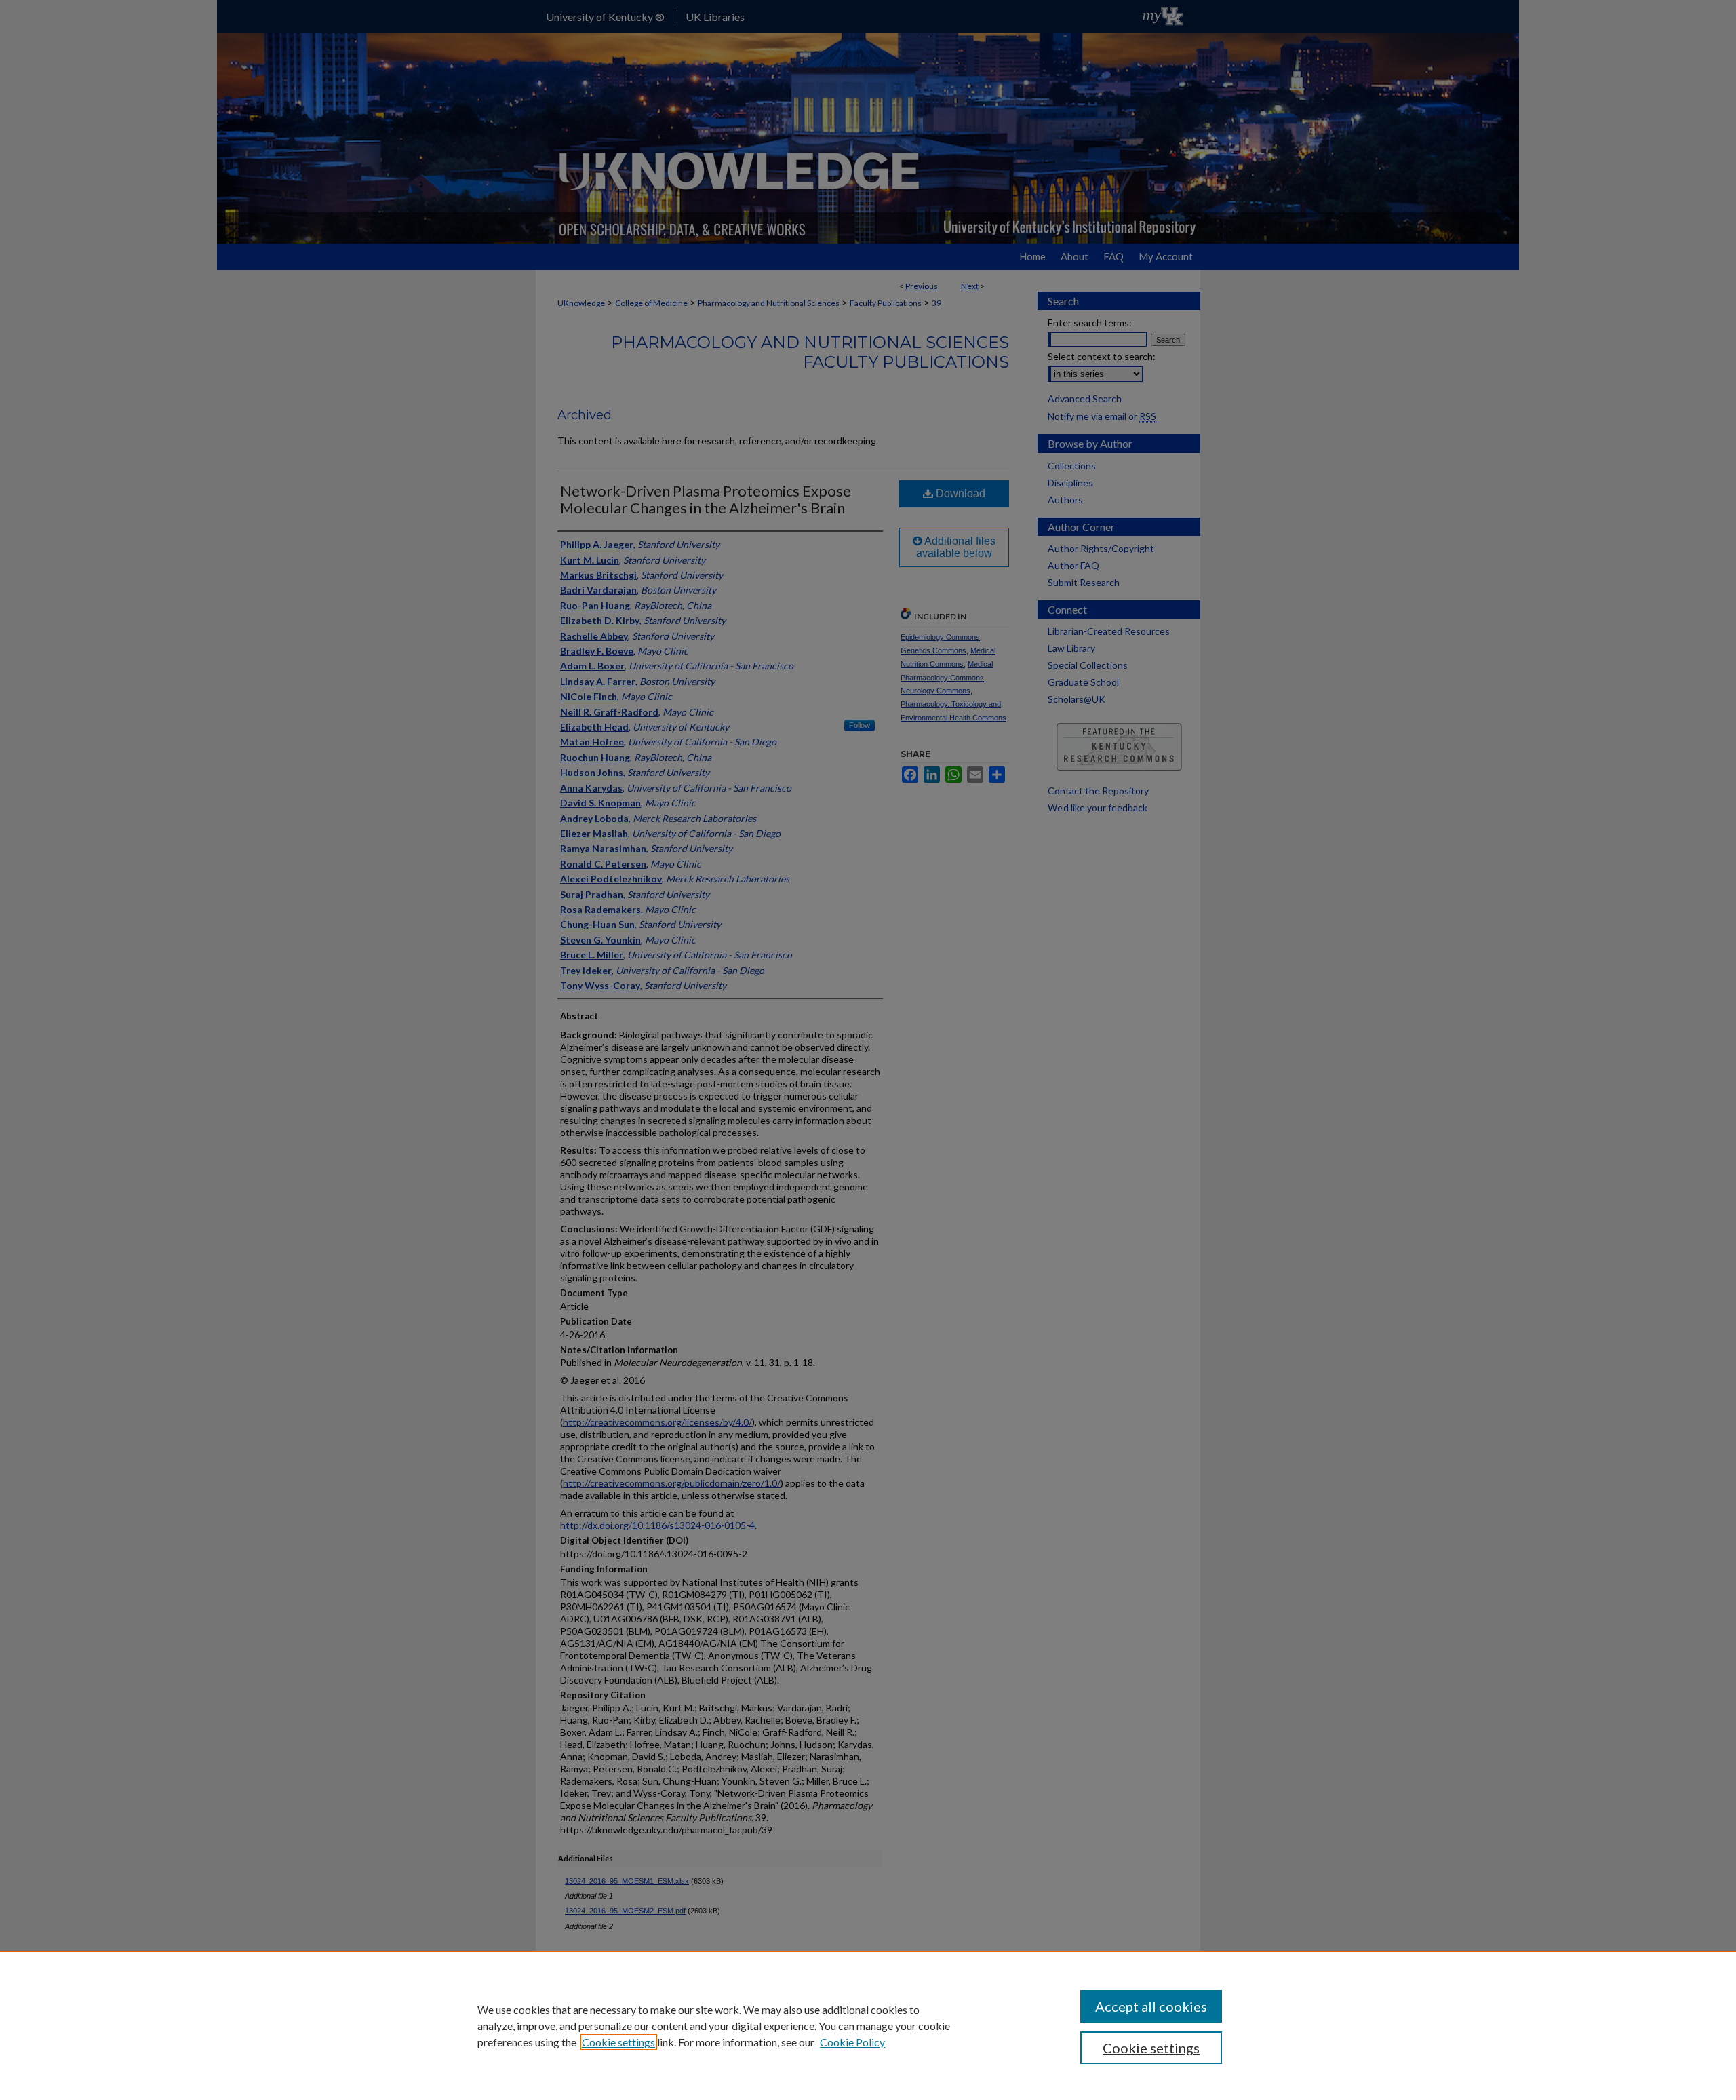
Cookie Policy (852, 2042)
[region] (868, 2025)
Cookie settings (618, 2042)
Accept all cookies (1151, 2006)
